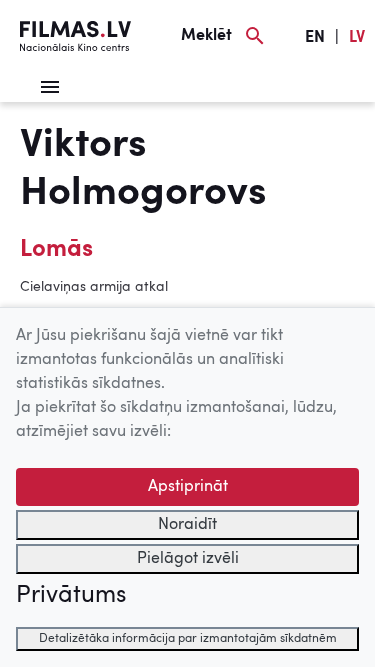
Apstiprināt (188, 487)
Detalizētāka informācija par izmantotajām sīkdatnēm (188, 639)
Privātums (71, 596)
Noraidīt (187, 525)
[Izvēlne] (50, 87)
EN (315, 38)
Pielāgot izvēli (188, 559)
